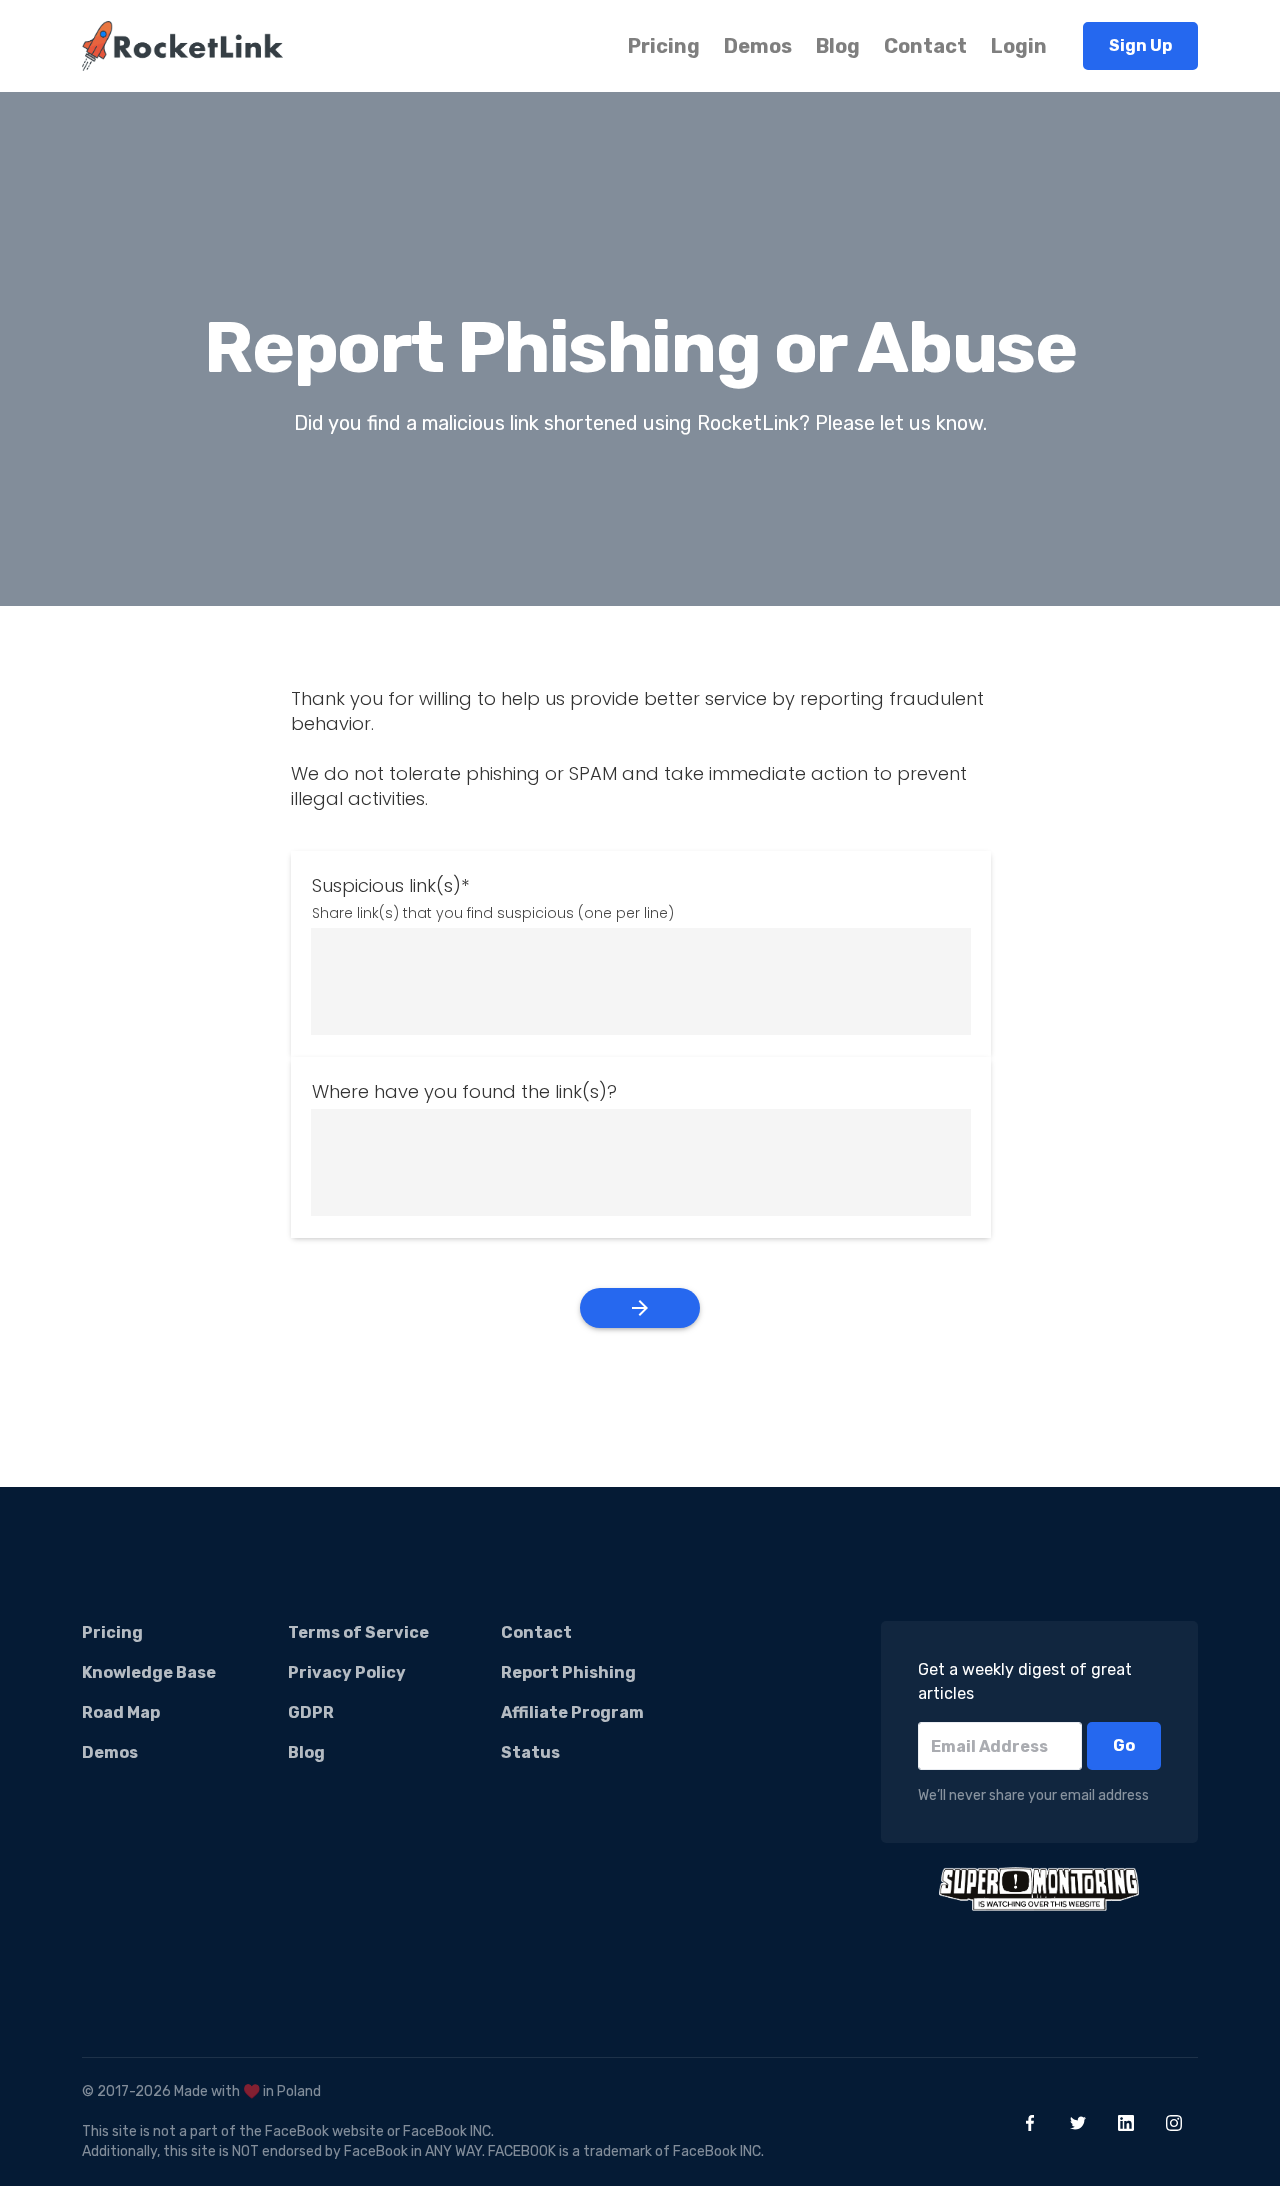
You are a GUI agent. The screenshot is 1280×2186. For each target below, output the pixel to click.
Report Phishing (568, 1672)
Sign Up (1140, 45)
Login (1019, 46)
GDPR (311, 1712)
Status (530, 1752)
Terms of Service (358, 1632)
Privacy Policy (347, 1672)
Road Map (121, 1712)
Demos (758, 46)
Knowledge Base (149, 1672)
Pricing (664, 46)
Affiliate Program (572, 1712)
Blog (838, 46)
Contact (925, 46)
